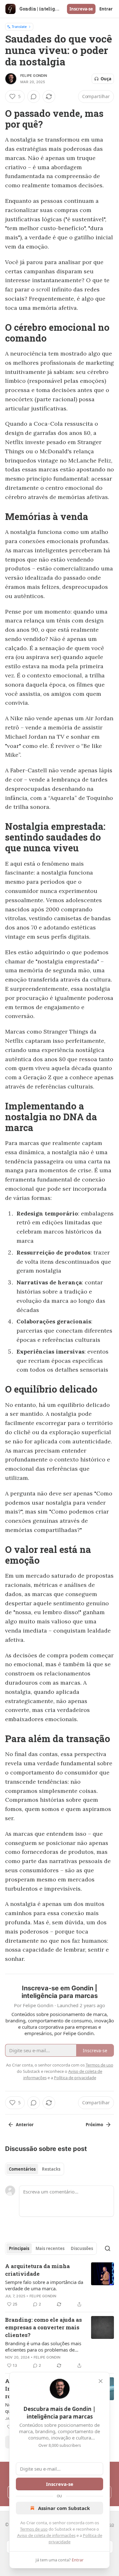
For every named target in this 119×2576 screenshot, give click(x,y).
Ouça (106, 79)
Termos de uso (34, 2529)
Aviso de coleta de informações (46, 2535)
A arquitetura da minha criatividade (37, 2270)
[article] (60, 2285)
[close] (101, 2381)
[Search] (108, 2248)
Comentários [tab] (22, 2169)
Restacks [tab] (51, 2169)
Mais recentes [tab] (50, 2248)
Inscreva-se (81, 9)
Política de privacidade (75, 2078)
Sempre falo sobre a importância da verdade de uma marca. (44, 2285)
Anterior (25, 2125)
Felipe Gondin (34, 76)
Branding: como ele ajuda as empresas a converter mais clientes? (43, 2327)
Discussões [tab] (82, 2248)
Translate (19, 27)
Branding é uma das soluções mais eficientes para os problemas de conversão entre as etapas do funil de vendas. (43, 2346)
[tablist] (35, 2169)
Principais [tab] (19, 2248)
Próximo (94, 2125)
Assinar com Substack (64, 2508)
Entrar (106, 9)
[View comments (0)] (34, 97)
